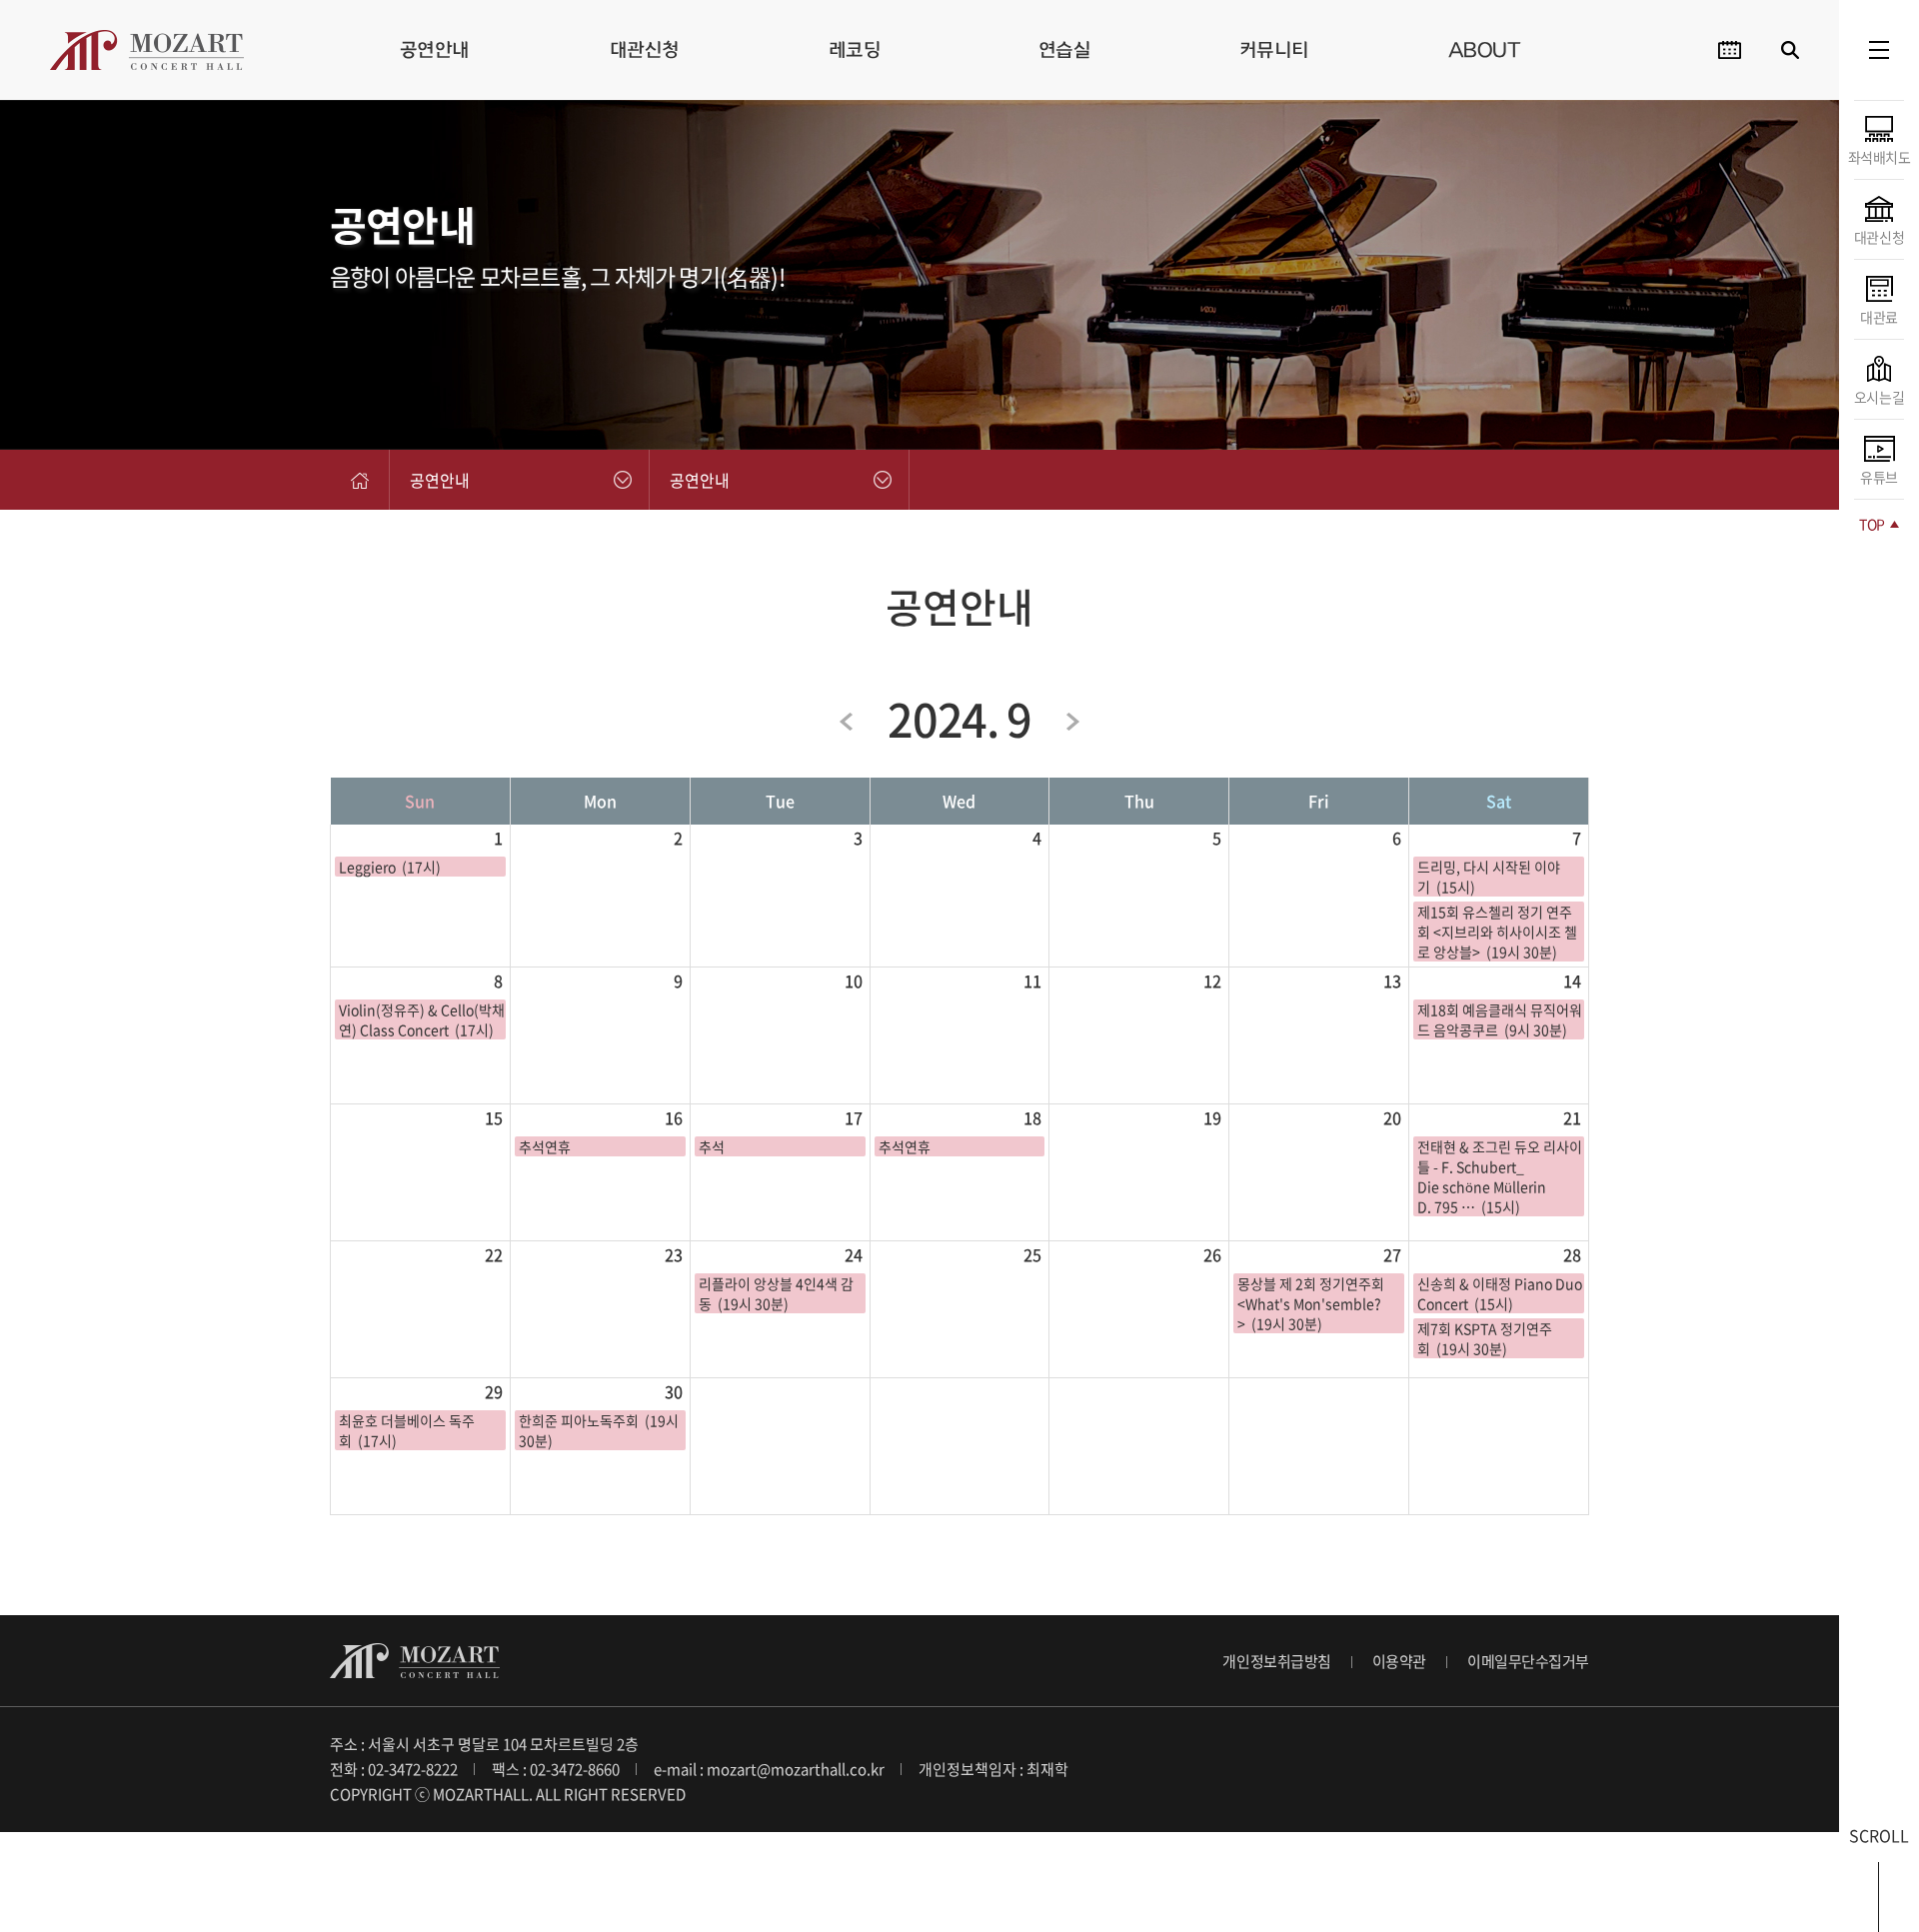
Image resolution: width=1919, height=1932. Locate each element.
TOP (1873, 524)
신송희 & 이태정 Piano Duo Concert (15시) (1500, 1293)
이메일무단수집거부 (1528, 1661)
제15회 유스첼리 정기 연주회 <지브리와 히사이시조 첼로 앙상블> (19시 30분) (1497, 932)
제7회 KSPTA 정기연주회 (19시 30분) (1485, 1338)
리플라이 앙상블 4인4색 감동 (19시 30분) (776, 1293)
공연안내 (435, 49)
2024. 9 (959, 719)
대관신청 (645, 49)
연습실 (1065, 49)
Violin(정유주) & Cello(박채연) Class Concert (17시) (422, 1019)
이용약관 (1399, 1661)
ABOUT (1485, 49)
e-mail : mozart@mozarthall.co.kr (769, 1769)
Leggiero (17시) (390, 867)
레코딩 (855, 49)
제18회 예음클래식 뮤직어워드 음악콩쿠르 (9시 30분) (1500, 1019)
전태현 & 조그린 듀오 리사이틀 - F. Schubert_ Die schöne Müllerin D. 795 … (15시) (1500, 1176)
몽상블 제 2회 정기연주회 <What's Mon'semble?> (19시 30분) (1311, 1303)
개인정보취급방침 (1276, 1661)
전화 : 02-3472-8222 (394, 1769)
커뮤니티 (1274, 49)
